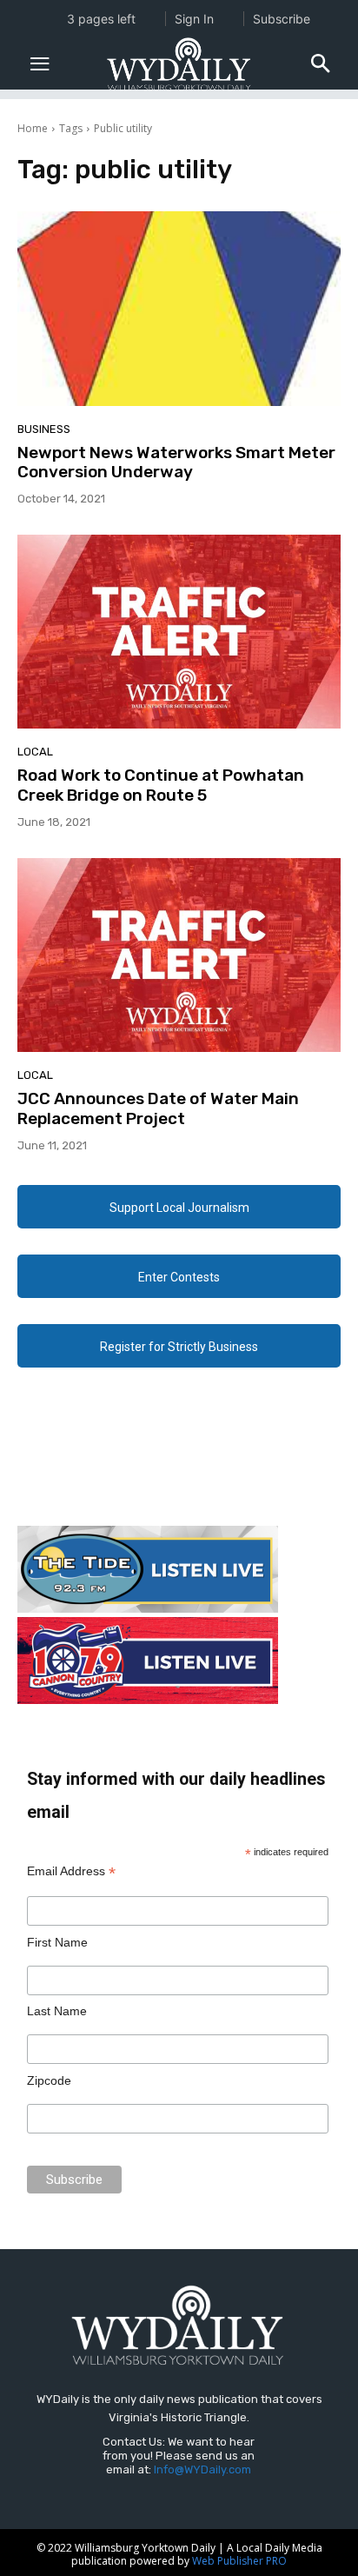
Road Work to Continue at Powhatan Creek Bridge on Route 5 (161, 785)
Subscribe (282, 19)
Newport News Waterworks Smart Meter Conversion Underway (176, 463)
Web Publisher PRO (239, 2561)
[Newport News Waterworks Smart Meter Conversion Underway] (179, 308)
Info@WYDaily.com (202, 2469)
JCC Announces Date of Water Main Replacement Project (158, 1108)
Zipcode (49, 2080)
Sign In (194, 19)
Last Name (57, 2011)
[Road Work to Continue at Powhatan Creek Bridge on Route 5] (179, 632)
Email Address (71, 1871)
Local (35, 752)
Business (44, 429)
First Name (57, 1942)
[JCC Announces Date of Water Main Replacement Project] (179, 955)
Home (33, 128)
